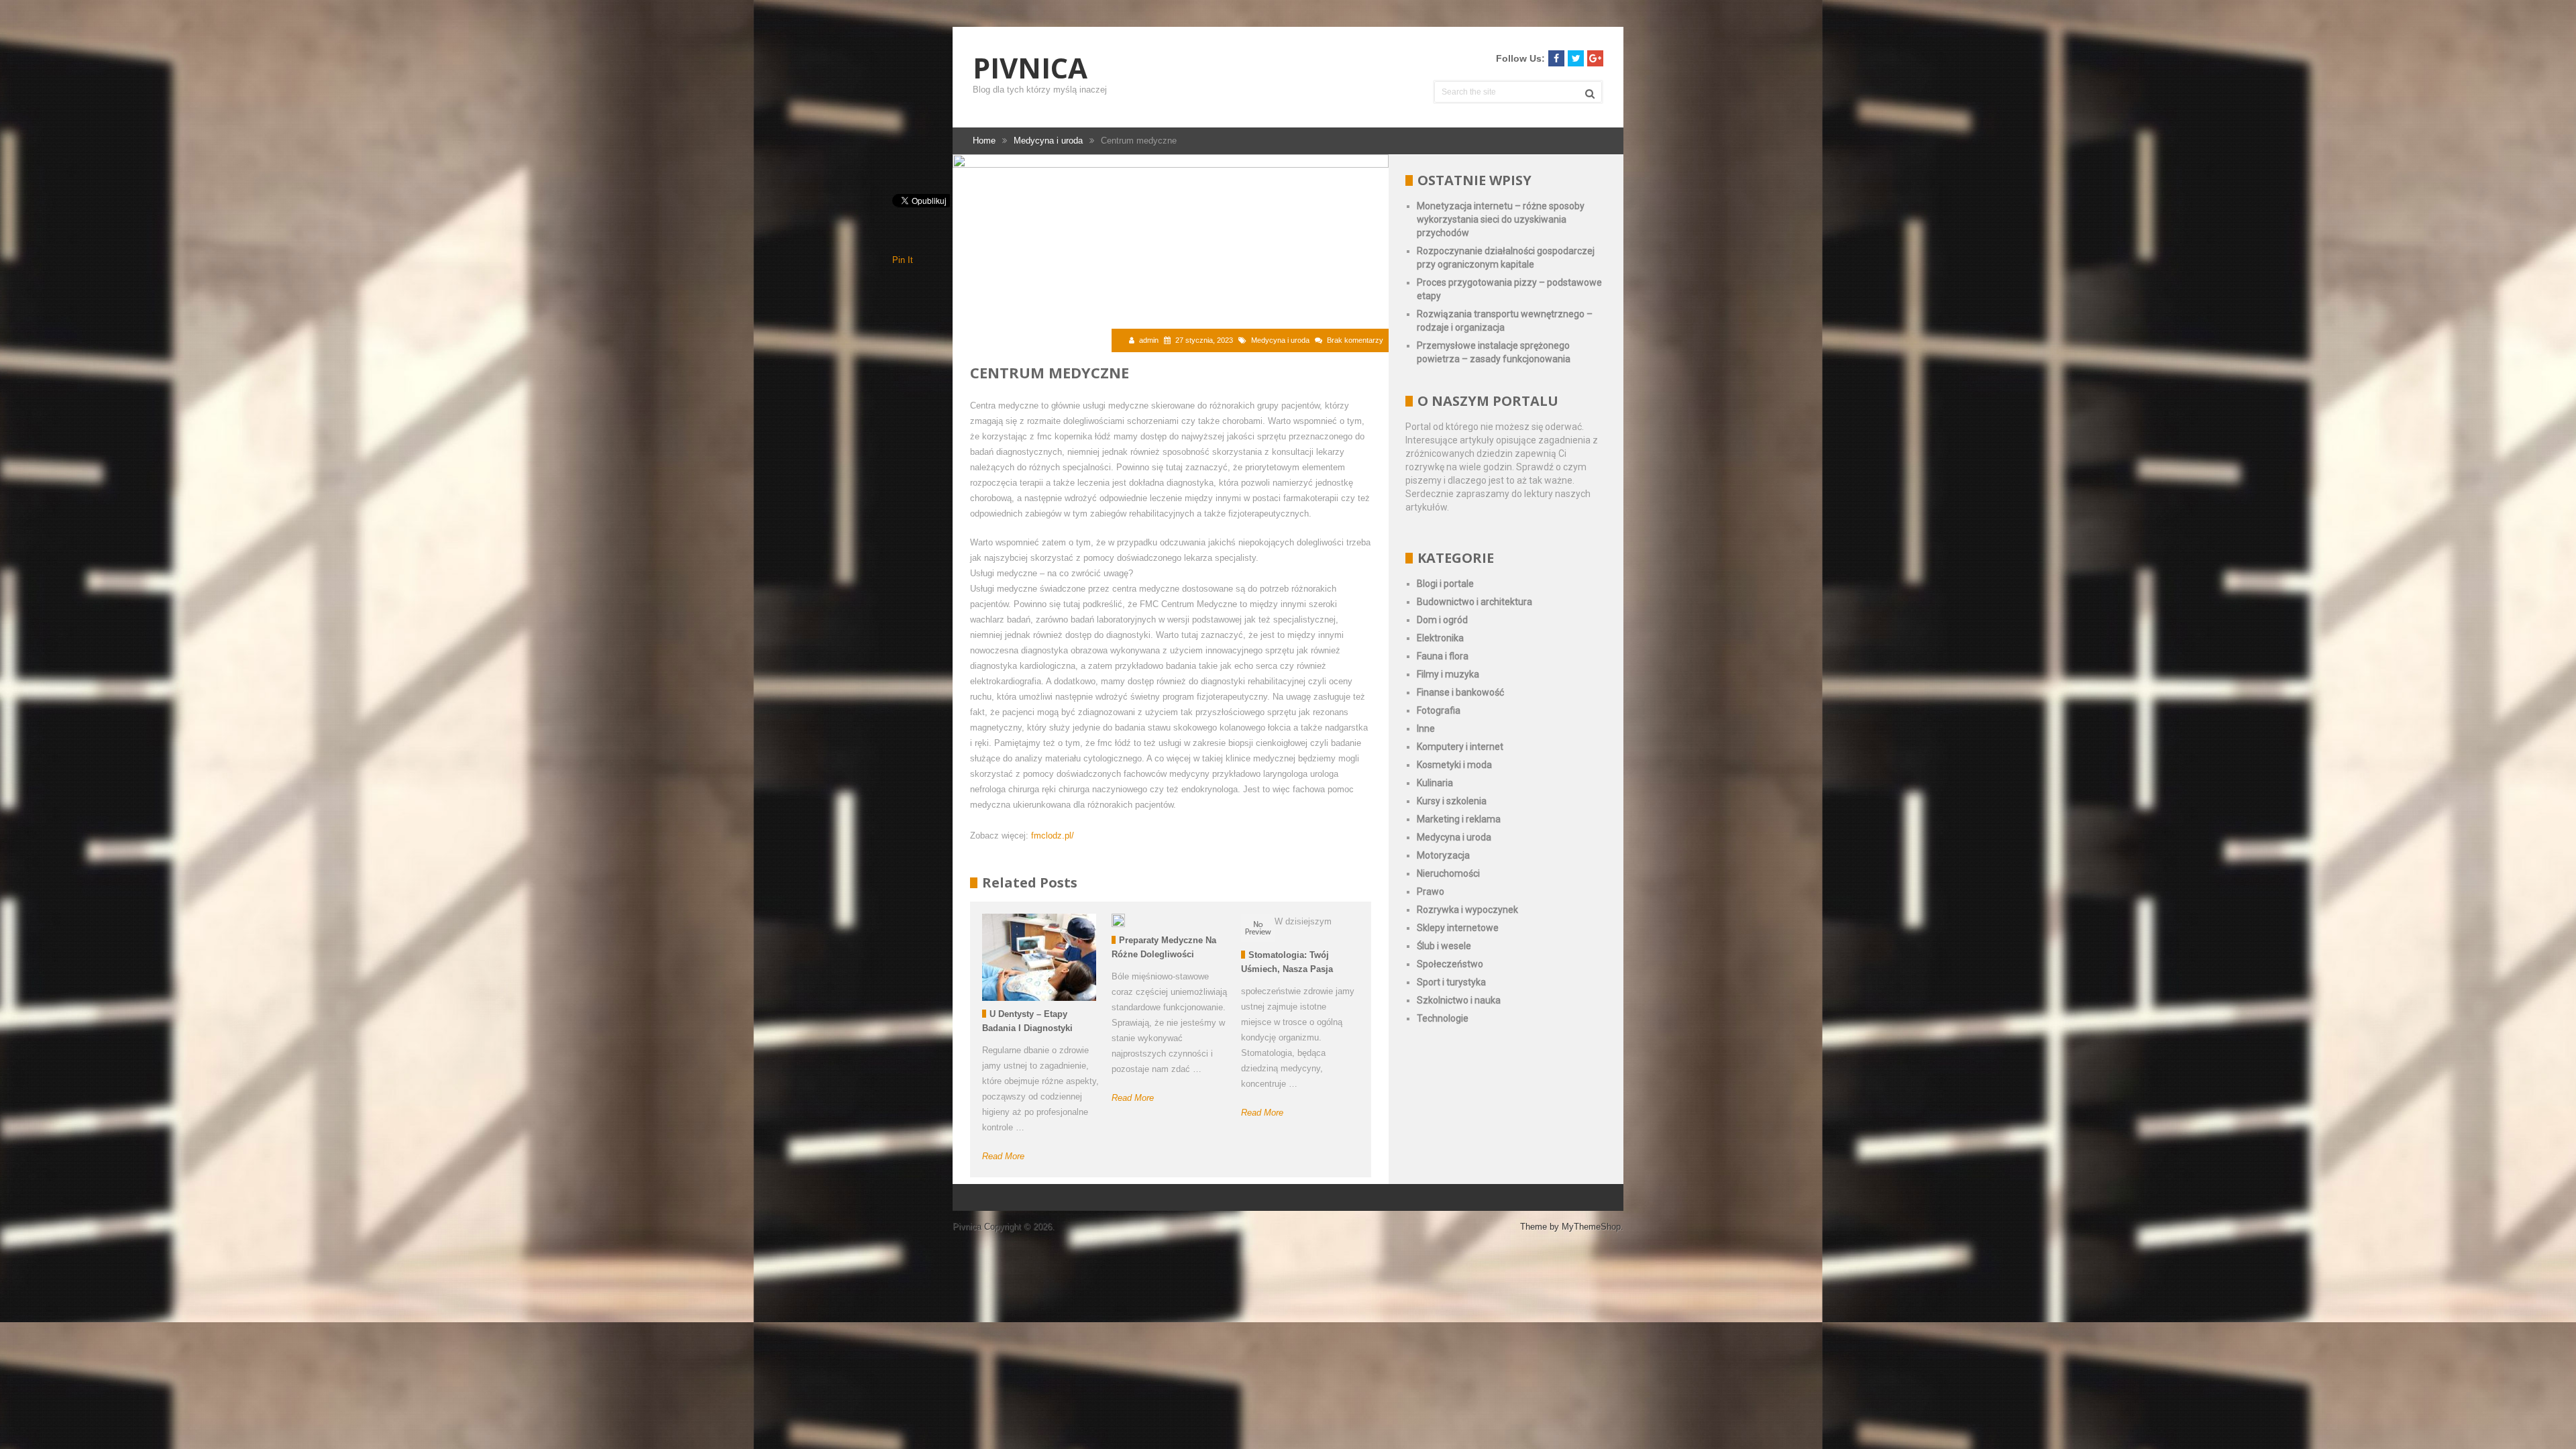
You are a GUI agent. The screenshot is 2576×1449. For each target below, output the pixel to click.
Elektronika (1440, 638)
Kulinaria (1435, 783)
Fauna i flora (1443, 656)
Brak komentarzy (1355, 340)
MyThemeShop (1591, 1227)
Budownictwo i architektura (1474, 602)
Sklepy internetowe (1458, 928)
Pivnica (1030, 68)
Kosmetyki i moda (1454, 765)
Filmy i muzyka (1448, 674)
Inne (1426, 729)
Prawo (1431, 892)
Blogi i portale (1445, 584)
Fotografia (1439, 710)
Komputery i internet (1460, 747)
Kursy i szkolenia (1452, 801)
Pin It (903, 260)
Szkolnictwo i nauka (1459, 1000)
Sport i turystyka (1451, 982)
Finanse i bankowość (1460, 692)
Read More (1003, 1156)
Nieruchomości (1448, 873)
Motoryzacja (1443, 855)
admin (1149, 340)
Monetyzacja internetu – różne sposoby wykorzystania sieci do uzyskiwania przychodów (1501, 219)
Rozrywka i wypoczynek (1467, 910)
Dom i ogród (1442, 620)
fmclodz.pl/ (1053, 836)
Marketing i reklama (1459, 819)
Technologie (1443, 1018)
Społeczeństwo (1450, 964)
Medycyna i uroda (1280, 340)
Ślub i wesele (1444, 946)
